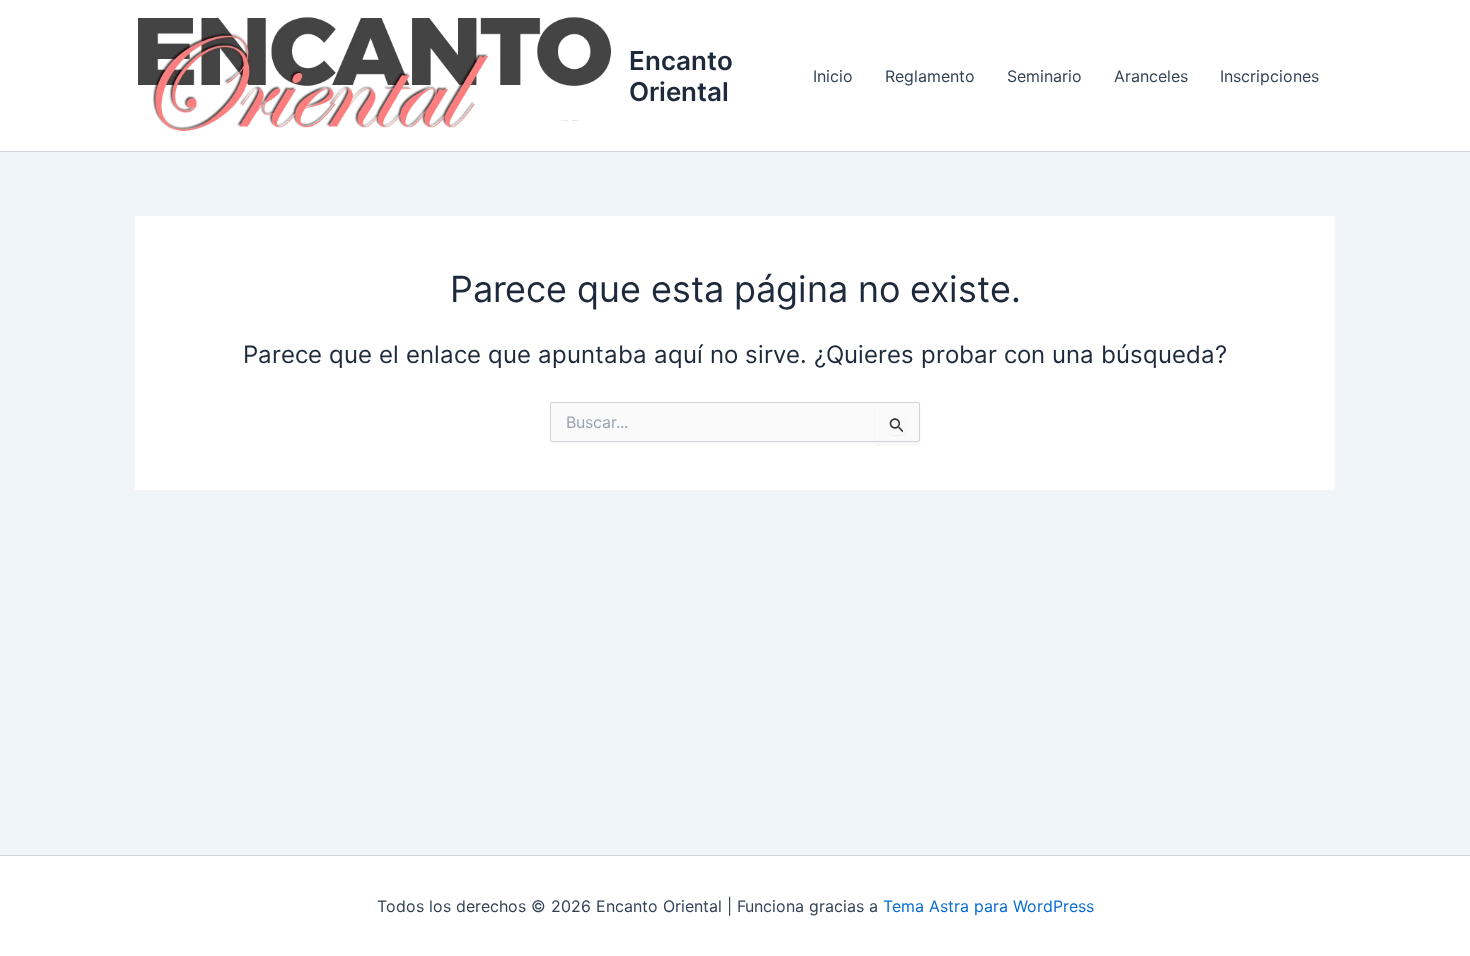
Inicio (833, 76)
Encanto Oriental (681, 76)
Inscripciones (1269, 76)
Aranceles (1151, 76)
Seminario (1044, 76)
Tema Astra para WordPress (988, 906)
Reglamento (930, 76)
